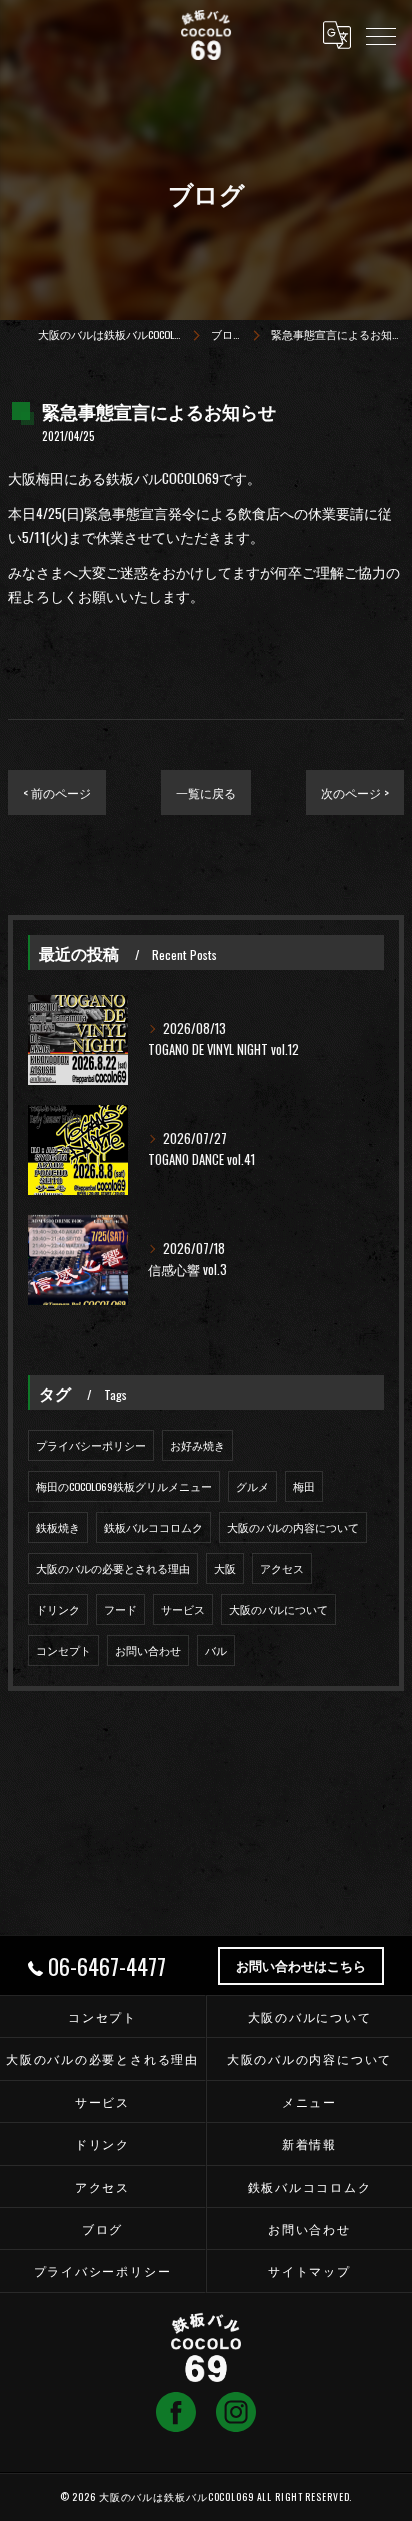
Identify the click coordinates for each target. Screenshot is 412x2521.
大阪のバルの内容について (293, 1527)
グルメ (252, 1486)
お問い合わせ (148, 1650)
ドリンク (58, 1609)
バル (216, 1650)
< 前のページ (57, 792)
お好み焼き (197, 1445)
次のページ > (355, 792)
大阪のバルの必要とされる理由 (113, 1568)
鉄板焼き (58, 1527)
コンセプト (63, 1650)
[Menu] (381, 35)
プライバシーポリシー (91, 1445)
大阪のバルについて (278, 1609)
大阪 (225, 1568)
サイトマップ (309, 2270)
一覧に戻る (206, 792)
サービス (183, 1609)
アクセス (282, 1568)
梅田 (304, 1486)
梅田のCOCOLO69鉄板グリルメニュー (124, 1486)
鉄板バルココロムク (153, 1527)
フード (120, 1609)
